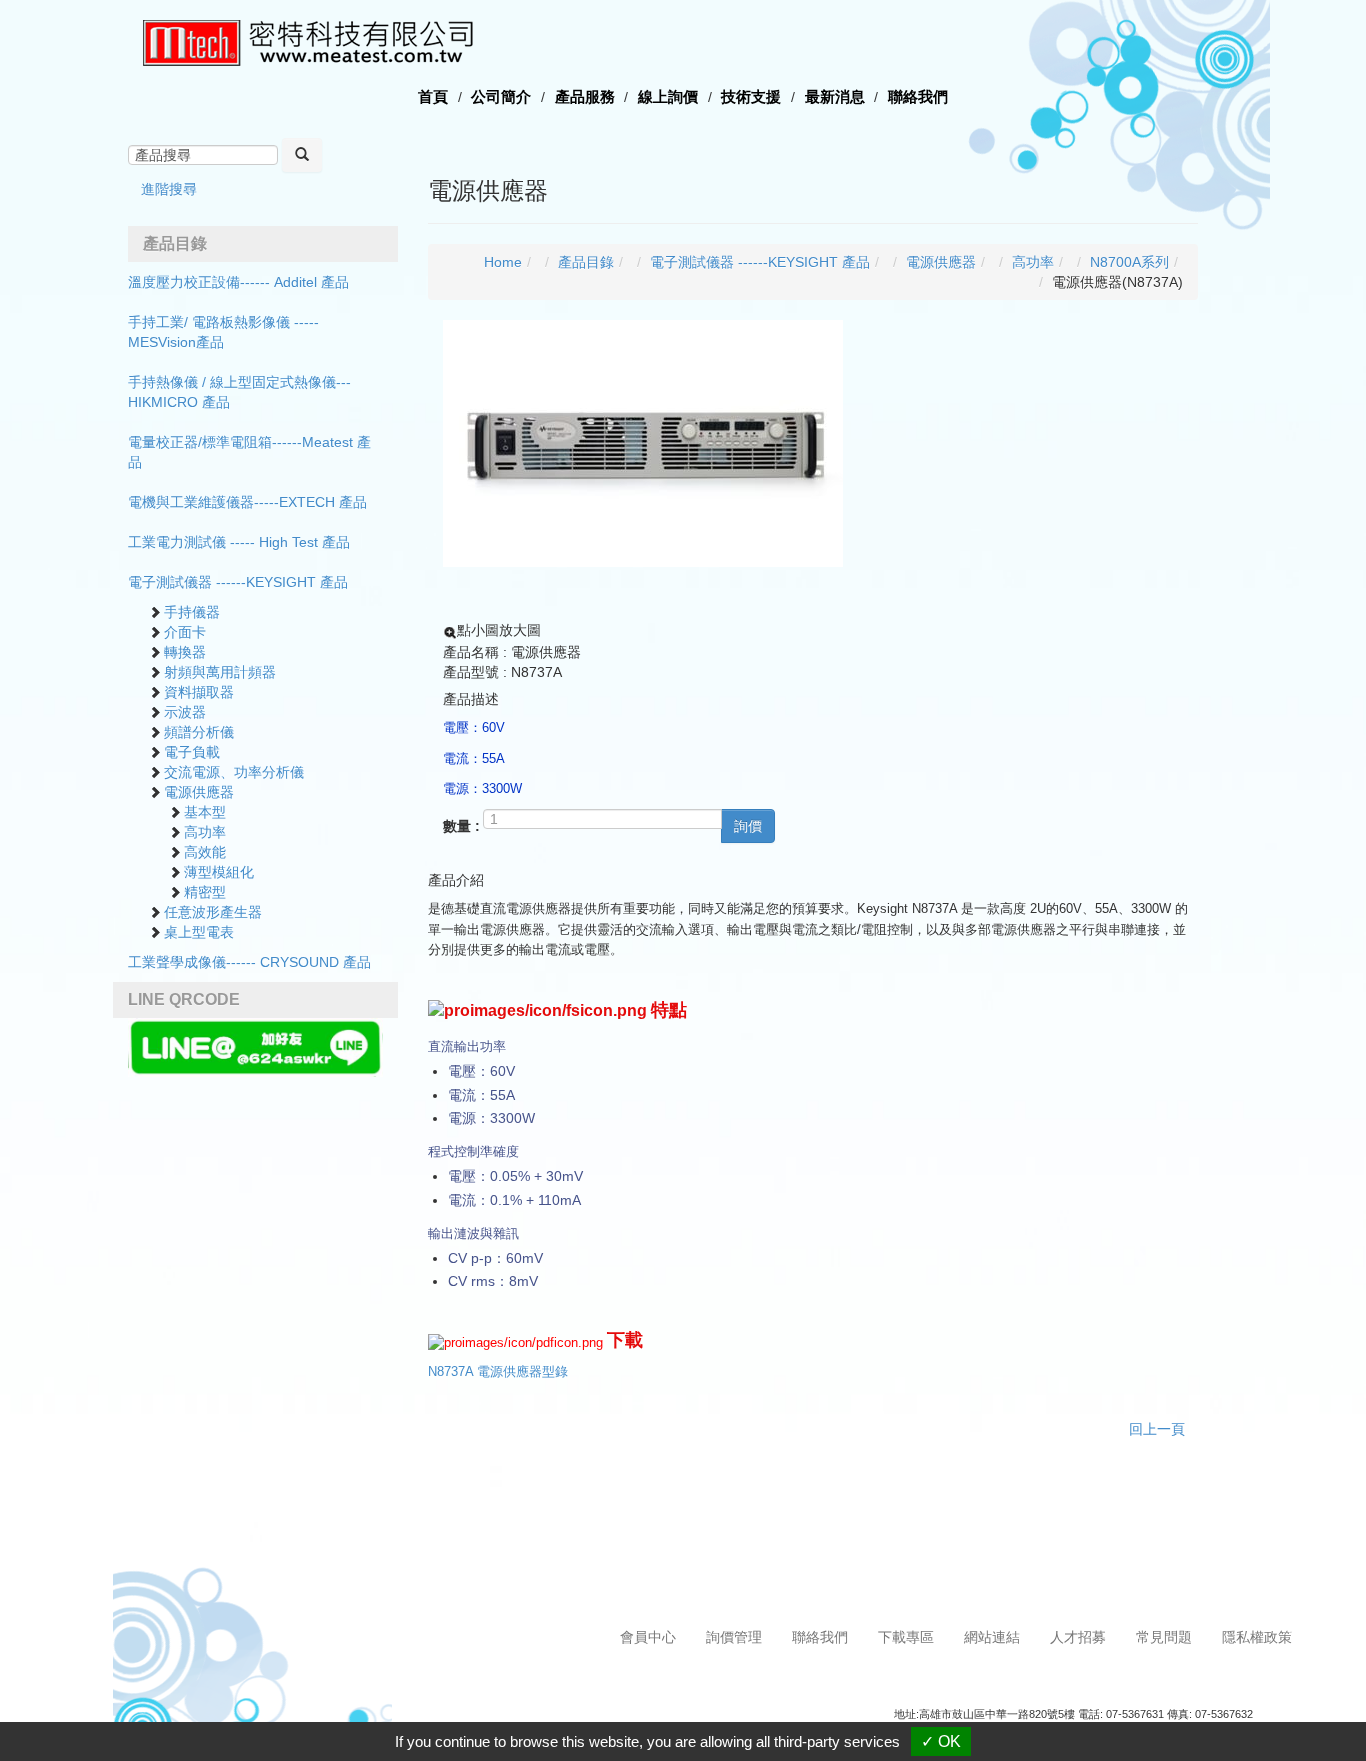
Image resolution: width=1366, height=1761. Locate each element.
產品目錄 (586, 262)
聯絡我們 (918, 96)
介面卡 (185, 632)
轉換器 (185, 652)
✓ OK (941, 1741)
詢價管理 (734, 1637)
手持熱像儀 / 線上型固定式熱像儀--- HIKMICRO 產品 (239, 392)
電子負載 (192, 752)
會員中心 (648, 1637)
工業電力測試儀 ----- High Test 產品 (239, 542)
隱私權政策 (1257, 1637)
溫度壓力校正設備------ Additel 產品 (238, 282)
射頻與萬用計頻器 (220, 672)
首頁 (433, 96)
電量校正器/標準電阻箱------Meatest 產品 (249, 452)
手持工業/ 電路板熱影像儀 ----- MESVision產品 (223, 332)
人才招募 (1078, 1637)
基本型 (205, 812)
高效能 (205, 852)
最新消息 (835, 96)
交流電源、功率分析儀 (234, 772)
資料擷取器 (199, 692)
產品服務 (585, 96)
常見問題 (1164, 1637)
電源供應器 (199, 792)
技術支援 (751, 96)
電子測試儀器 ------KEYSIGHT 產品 (238, 582)
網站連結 (992, 1637)
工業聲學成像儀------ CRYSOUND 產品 (249, 962)
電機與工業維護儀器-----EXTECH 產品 (247, 502)
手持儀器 (192, 612)
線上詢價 (668, 96)
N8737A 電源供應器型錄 (498, 1371)
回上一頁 (1157, 1429)
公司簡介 (501, 96)
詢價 (748, 826)
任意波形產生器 (213, 912)
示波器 (185, 712)
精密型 (205, 892)
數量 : (461, 826)
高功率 (205, 832)
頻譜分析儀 (199, 732)
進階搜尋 (169, 189)
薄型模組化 (219, 872)
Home (503, 262)
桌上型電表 (199, 932)
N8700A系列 (1129, 262)
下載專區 (906, 1637)
